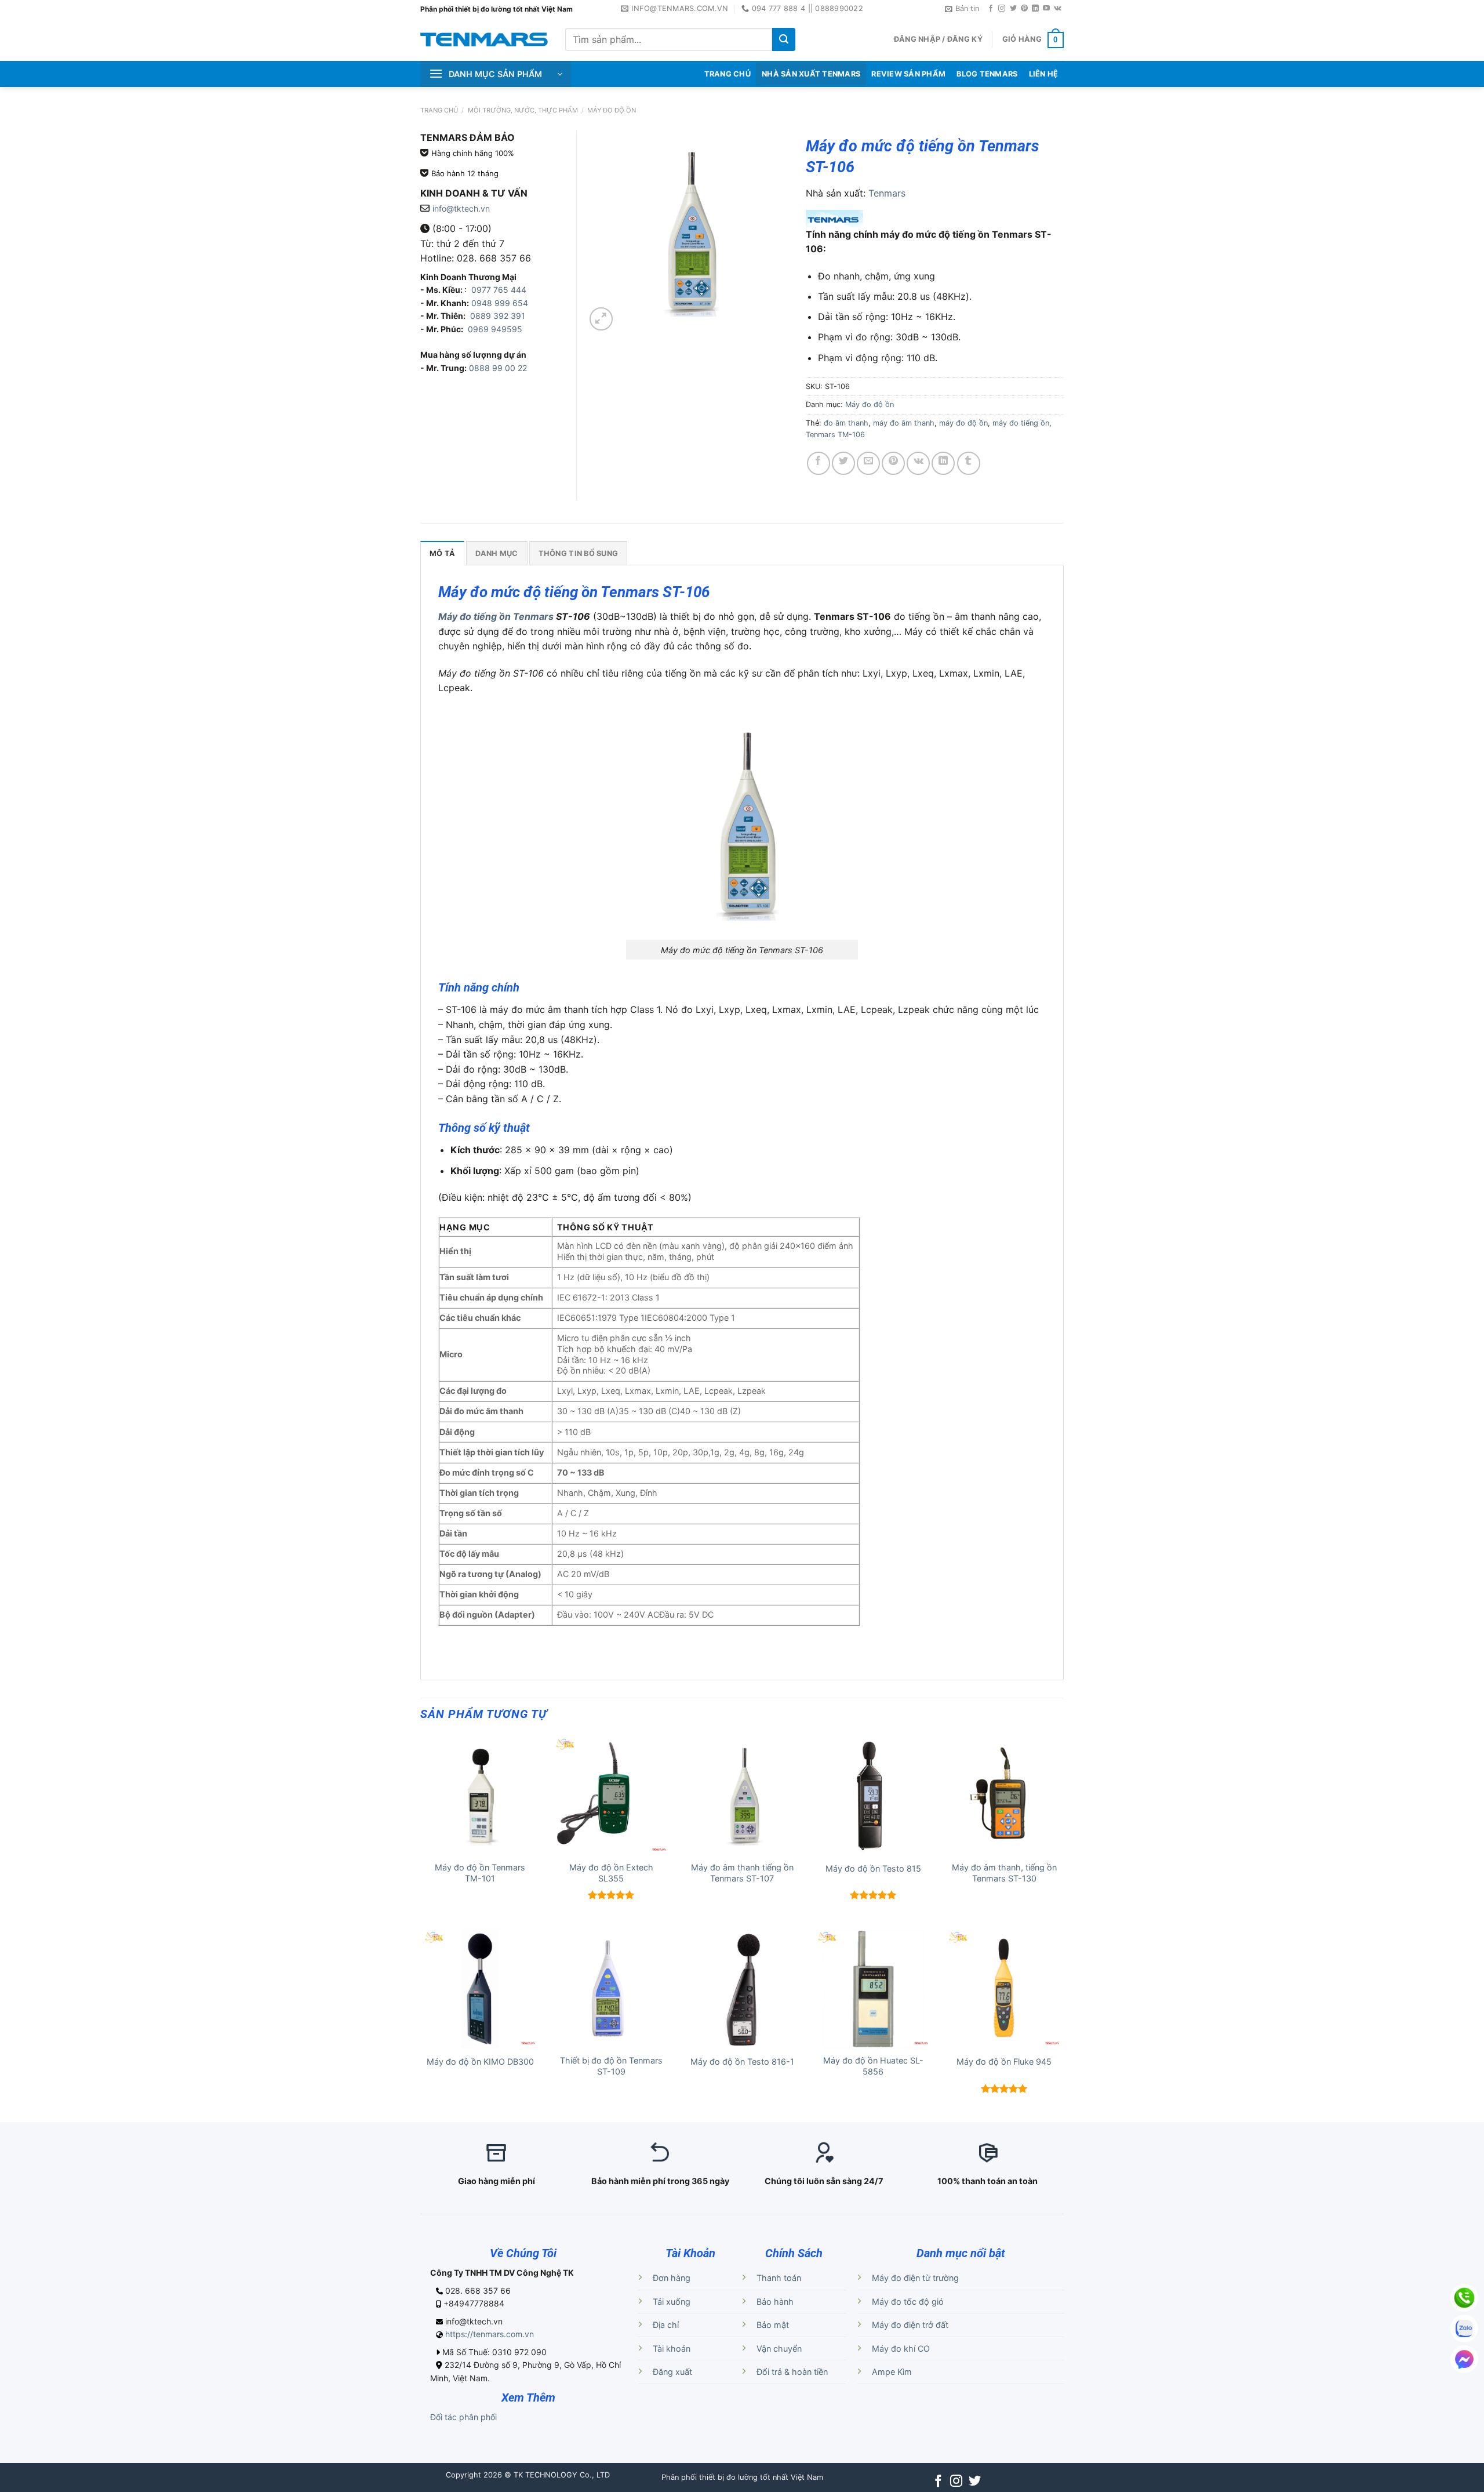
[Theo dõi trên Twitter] (1013, 9)
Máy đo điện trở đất (910, 2325)
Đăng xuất (672, 2372)
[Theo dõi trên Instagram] (1002, 9)
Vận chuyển (779, 2348)
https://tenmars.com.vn (490, 2334)
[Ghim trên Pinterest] (893, 463)
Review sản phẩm (908, 74)
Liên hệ (1044, 74)
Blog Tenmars (987, 74)
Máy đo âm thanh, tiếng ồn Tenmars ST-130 (1004, 1873)
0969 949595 (495, 329)
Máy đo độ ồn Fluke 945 (1004, 2061)
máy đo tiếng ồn (1021, 423)
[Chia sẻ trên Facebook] (819, 463)
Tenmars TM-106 (835, 435)
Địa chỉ (666, 2325)
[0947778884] (1464, 2298)
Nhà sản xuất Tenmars (811, 74)
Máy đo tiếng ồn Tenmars (496, 616)
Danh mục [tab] (497, 553)
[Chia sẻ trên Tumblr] (969, 463)
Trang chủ (439, 110)
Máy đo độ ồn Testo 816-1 (742, 2061)
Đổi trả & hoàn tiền (792, 2372)
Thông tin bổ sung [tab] (578, 553)
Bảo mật (773, 2325)
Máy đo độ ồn (612, 110)
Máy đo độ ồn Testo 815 (873, 1868)
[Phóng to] (601, 319)
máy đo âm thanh (904, 423)
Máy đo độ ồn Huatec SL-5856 (873, 2066)
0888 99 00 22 (498, 368)
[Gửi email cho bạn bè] (868, 463)
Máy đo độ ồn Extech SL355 (611, 1873)
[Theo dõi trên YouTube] (1046, 9)
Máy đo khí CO (901, 2348)
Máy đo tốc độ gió (908, 2302)
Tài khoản (672, 2348)
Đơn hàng (672, 2278)
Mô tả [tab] (442, 553)
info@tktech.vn (461, 208)
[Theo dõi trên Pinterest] (1024, 9)
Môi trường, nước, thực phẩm (523, 110)
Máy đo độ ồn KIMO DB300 (480, 2061)
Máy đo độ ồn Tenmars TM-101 (480, 1873)
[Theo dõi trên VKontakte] (1058, 9)
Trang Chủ (728, 74)
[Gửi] (784, 39)
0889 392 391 (498, 316)
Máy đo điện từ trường (915, 2278)
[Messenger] (1464, 2359)
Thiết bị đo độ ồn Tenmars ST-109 (611, 2066)
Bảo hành (775, 2302)
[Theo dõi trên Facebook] (991, 9)
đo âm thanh (846, 423)
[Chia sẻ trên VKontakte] (918, 463)
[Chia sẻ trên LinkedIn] (943, 463)
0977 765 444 (498, 290)
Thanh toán (779, 2278)
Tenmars (887, 193)
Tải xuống (672, 2302)
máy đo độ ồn (963, 423)
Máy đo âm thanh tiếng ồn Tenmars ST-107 (742, 1873)
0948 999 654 (500, 303)
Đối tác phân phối (463, 2417)
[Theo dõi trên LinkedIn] (1035, 9)
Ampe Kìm (892, 2372)
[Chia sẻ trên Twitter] (843, 463)
